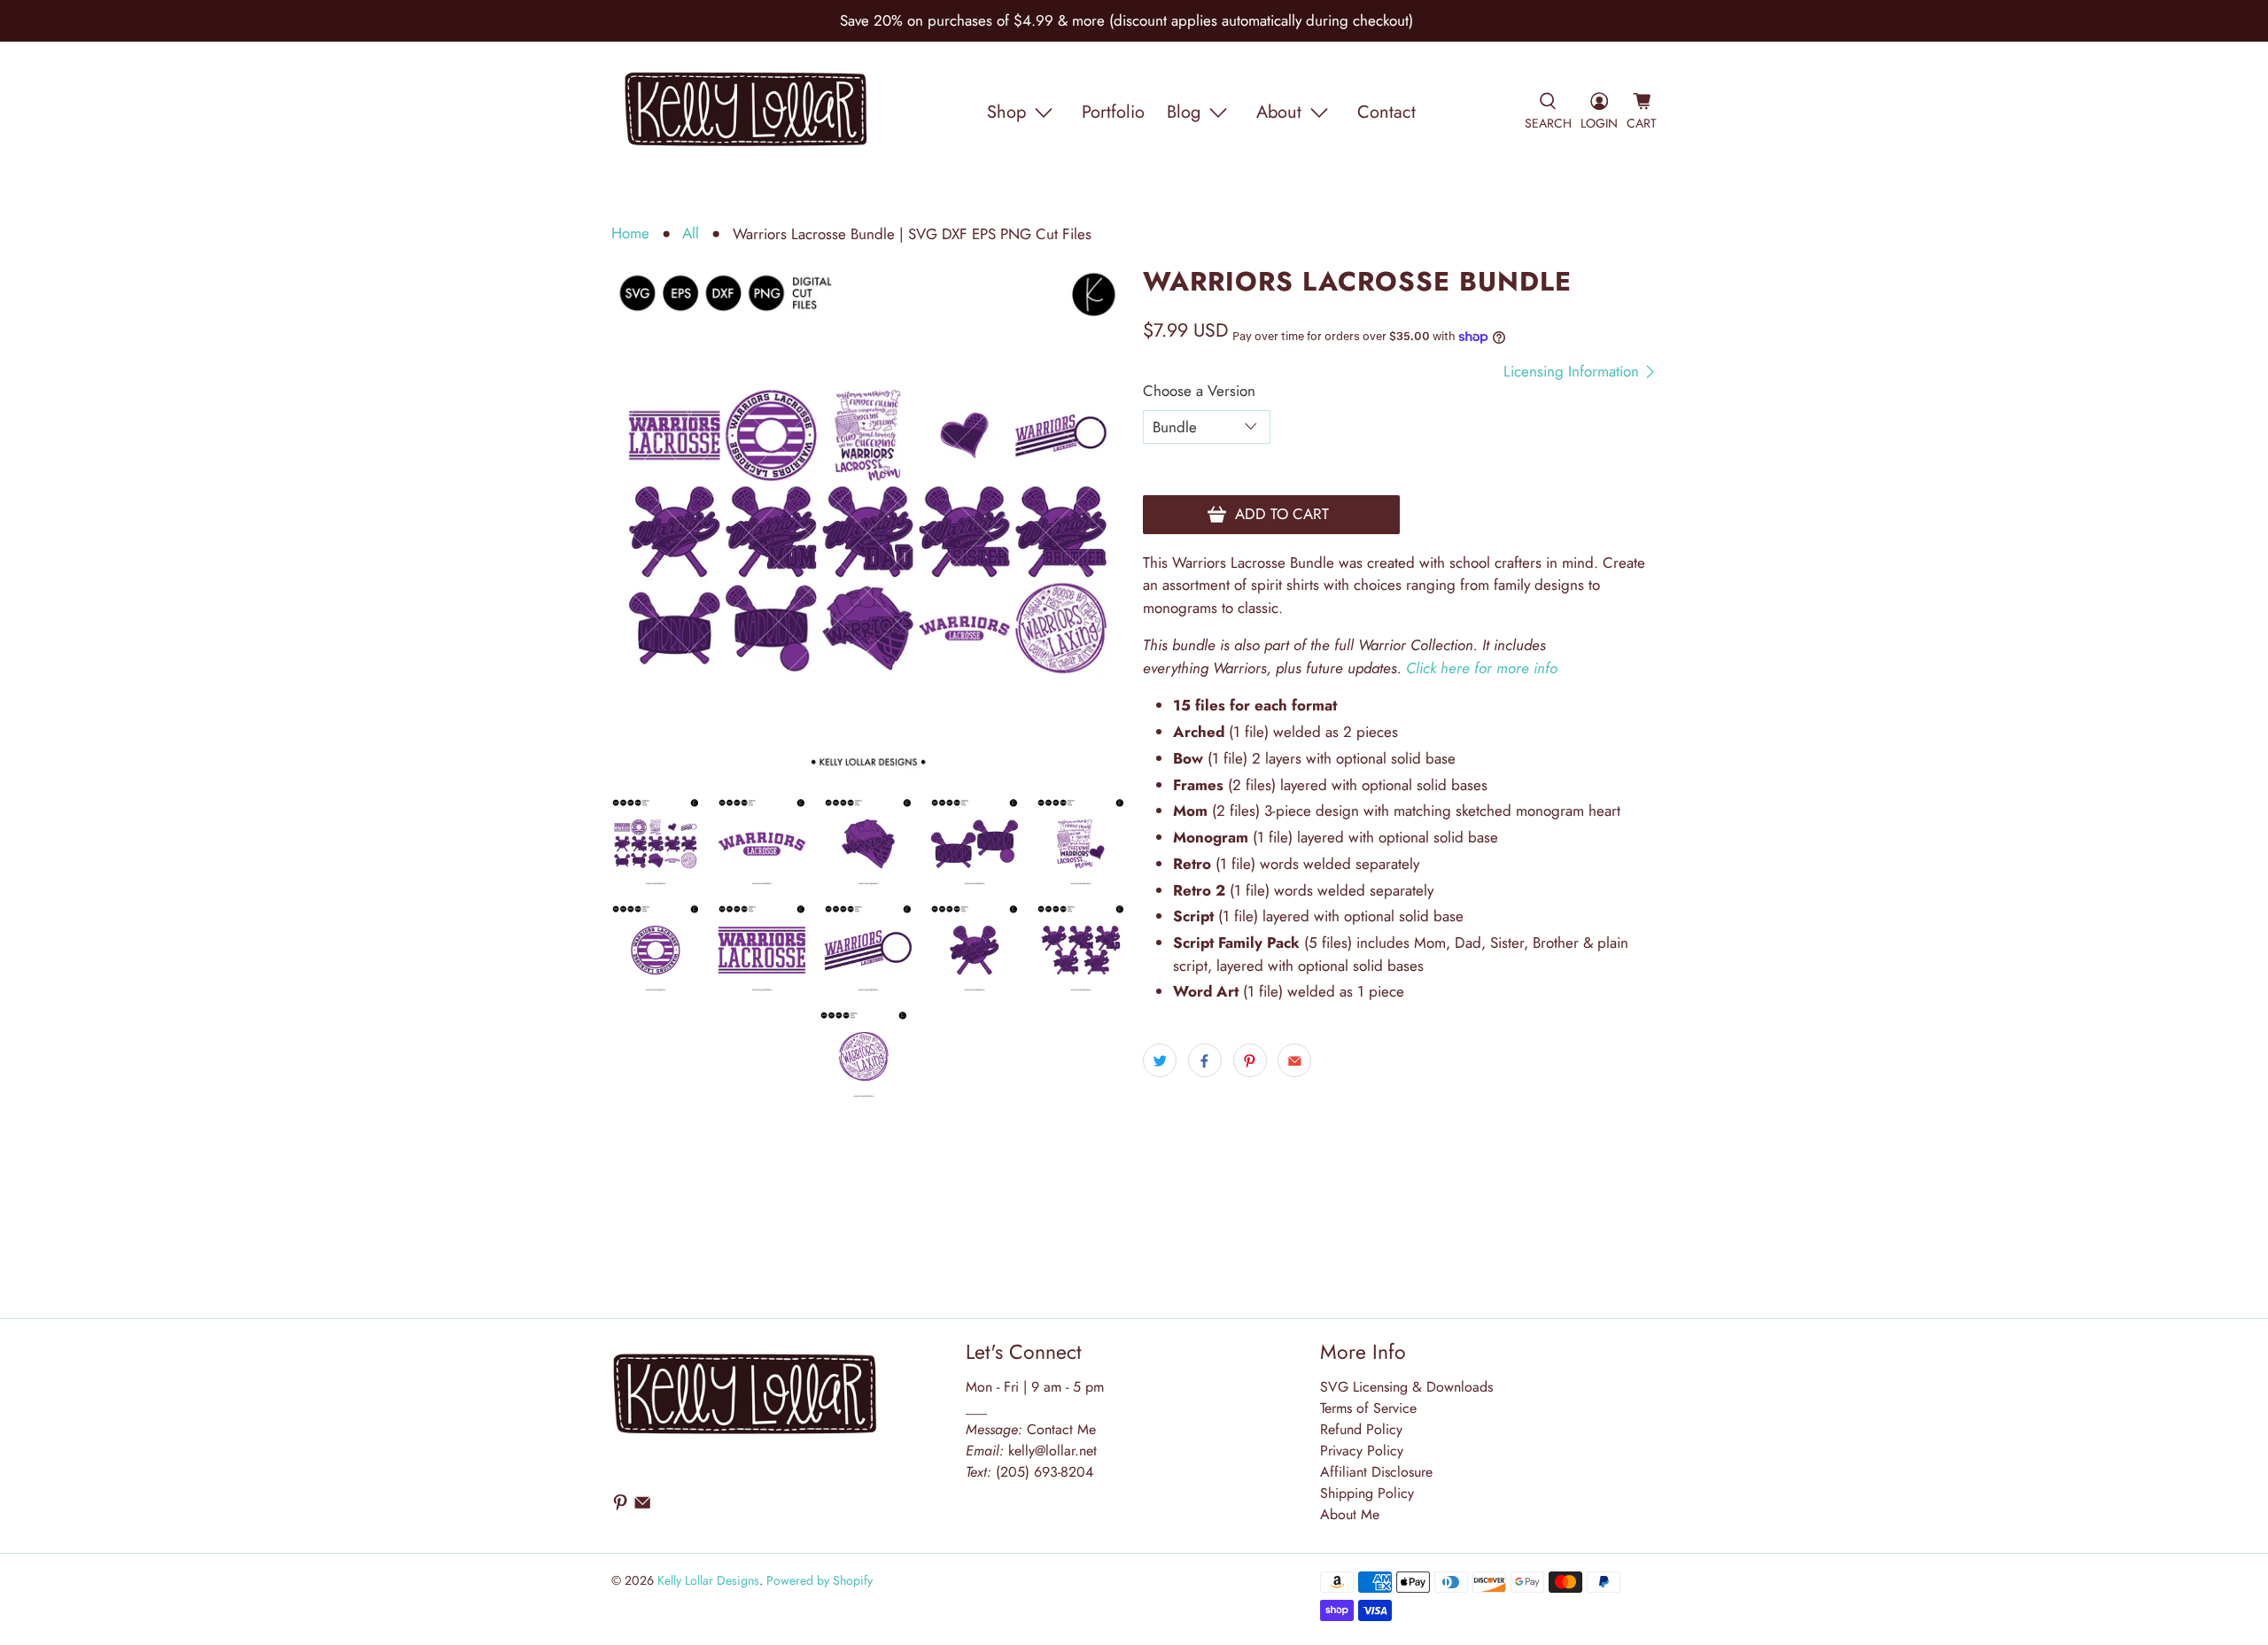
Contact (1386, 112)
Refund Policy (1361, 1429)
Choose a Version (1199, 391)
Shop (1006, 112)
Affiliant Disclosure (1376, 1472)
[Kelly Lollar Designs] (747, 113)
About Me (1350, 1514)
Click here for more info (1482, 668)
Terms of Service (1368, 1408)
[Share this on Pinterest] (1250, 1060)
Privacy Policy (1362, 1451)
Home (630, 233)
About (1279, 112)
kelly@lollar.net (1052, 1451)
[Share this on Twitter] (1160, 1060)
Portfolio (1113, 112)
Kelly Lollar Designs (708, 1580)
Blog (1184, 112)
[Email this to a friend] (1294, 1060)
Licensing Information (1573, 372)
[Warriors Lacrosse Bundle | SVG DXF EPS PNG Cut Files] (868, 524)
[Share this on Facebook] (1205, 1060)
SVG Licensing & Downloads (1406, 1387)
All (691, 233)
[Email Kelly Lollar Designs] (642, 1506)
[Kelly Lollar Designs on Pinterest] (620, 1506)
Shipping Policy (1367, 1493)
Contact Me (1031, 1429)
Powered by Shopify (819, 1580)
